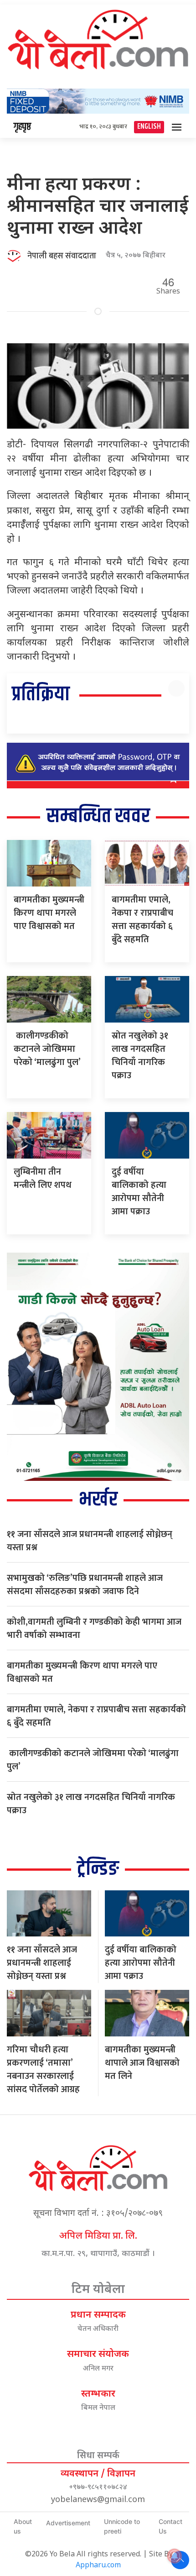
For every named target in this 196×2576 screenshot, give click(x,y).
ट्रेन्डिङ (98, 1869)
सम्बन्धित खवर (98, 816)
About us (23, 2526)
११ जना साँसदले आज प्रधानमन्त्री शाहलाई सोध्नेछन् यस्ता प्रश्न (90, 1541)
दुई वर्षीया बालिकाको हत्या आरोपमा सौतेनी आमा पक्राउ (139, 1192)
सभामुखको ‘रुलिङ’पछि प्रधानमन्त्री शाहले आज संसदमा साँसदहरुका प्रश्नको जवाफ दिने (85, 1585)
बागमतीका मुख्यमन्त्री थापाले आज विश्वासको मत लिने (142, 2063)
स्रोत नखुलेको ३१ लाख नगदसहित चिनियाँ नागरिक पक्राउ (140, 1056)
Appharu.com (98, 2566)
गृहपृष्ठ (22, 127)
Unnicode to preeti (122, 2526)
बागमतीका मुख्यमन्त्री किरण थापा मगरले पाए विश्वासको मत (49, 913)
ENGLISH (149, 127)
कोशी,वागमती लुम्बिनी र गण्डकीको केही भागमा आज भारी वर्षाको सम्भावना (94, 1629)
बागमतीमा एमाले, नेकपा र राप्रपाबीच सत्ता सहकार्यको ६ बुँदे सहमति (142, 920)
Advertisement (68, 2523)
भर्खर (98, 1500)
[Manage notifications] (175, 2556)
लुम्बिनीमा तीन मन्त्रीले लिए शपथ (43, 1178)
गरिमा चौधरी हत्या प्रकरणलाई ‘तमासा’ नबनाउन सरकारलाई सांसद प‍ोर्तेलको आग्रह (43, 2070)
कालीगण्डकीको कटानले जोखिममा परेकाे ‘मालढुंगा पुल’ (47, 1049)
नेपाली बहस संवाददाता (62, 256)
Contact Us (170, 2526)
